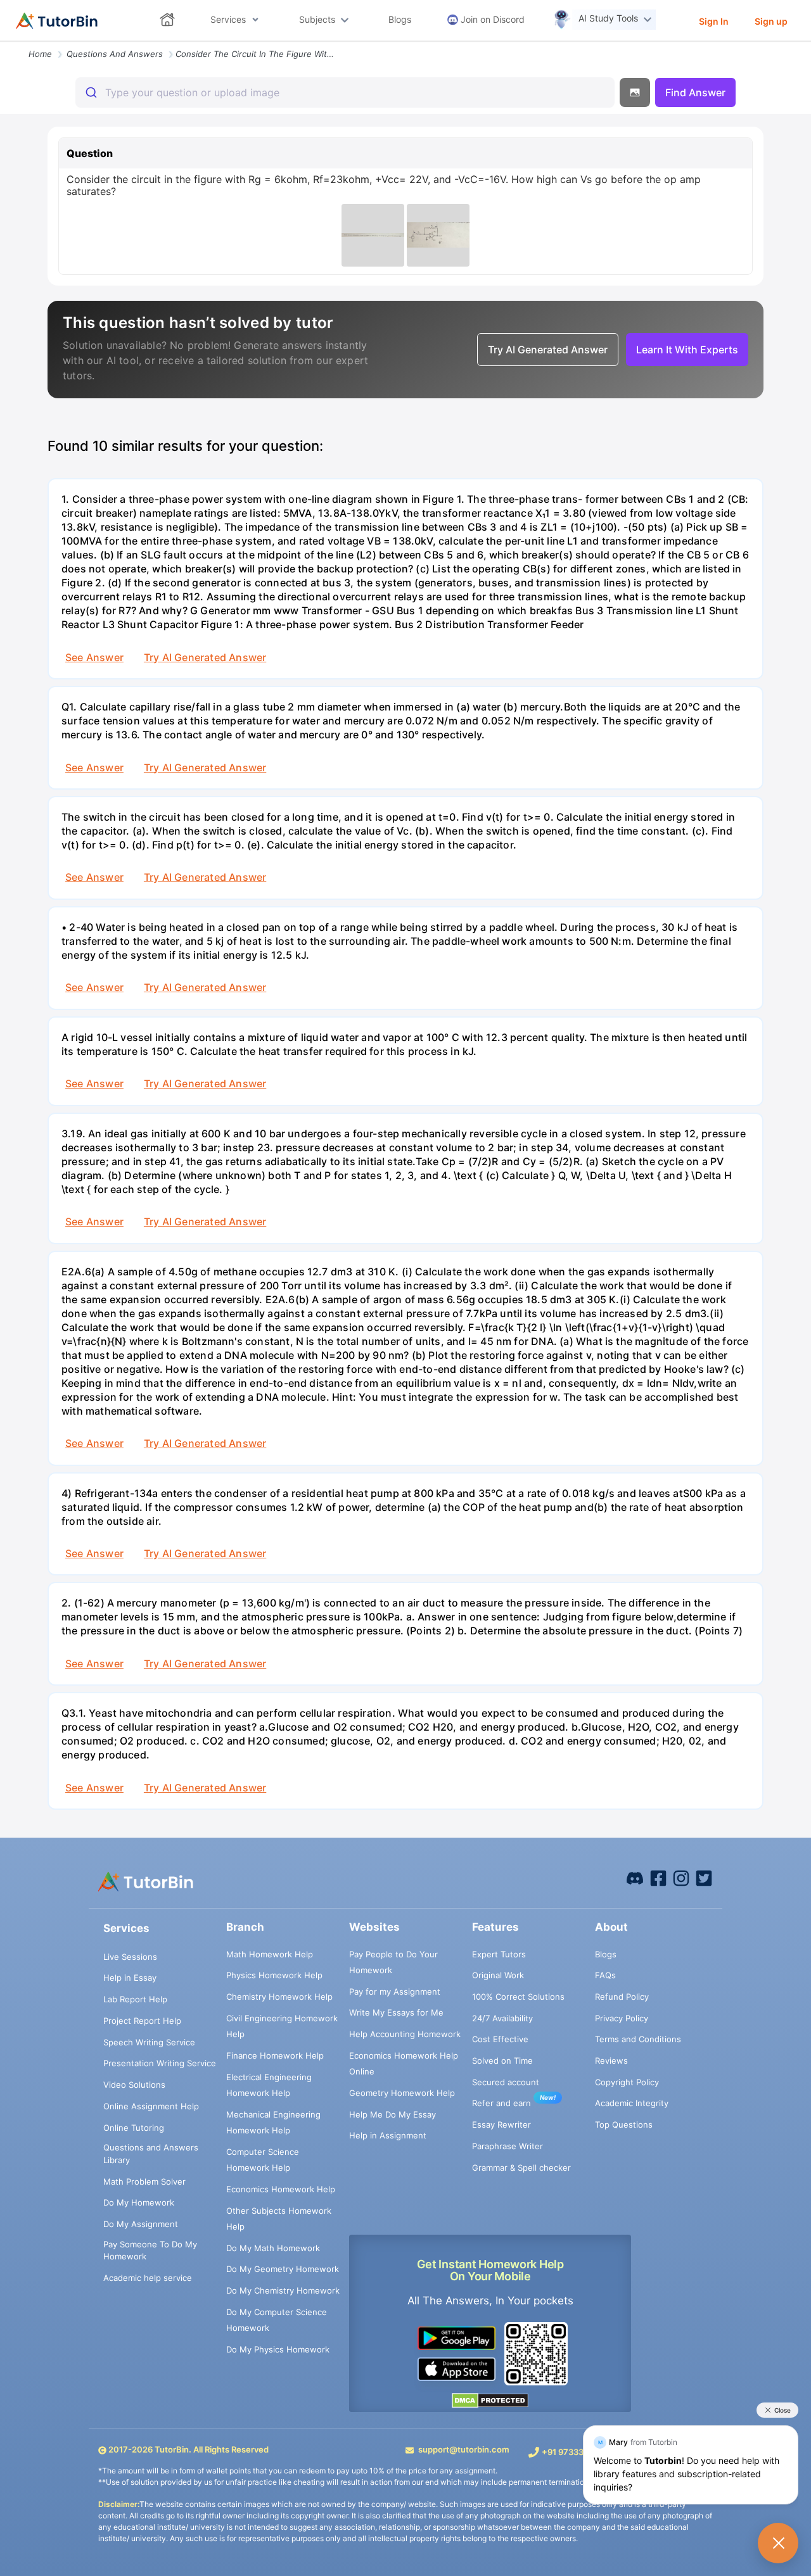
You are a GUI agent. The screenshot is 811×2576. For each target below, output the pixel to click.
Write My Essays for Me (396, 2012)
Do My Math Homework (273, 2248)
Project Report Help (142, 2021)
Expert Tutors (499, 1954)
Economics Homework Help (281, 2189)
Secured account (506, 2082)
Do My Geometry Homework (283, 2269)
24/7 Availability (502, 2018)
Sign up (771, 21)
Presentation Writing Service (160, 2063)
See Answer (94, 657)
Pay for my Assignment (395, 1992)
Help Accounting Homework (405, 2034)
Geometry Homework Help (402, 2093)
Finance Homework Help (275, 2055)
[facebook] (635, 1878)
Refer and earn (501, 2103)
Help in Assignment (388, 2135)
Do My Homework (139, 2202)
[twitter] (704, 1878)
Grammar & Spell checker (521, 2168)
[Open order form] (5, 42)
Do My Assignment (141, 2224)
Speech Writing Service (149, 2042)
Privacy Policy (622, 2018)
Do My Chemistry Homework (283, 2290)
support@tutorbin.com (464, 2449)
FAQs (605, 1975)
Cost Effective (500, 2039)
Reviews (611, 2061)
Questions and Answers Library (151, 2154)
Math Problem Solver (144, 2181)
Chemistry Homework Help (279, 1997)
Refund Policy (622, 1997)
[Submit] (90, 92)
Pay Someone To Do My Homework (150, 2251)
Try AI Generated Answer (205, 657)
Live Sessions (130, 1957)
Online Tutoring (134, 2128)
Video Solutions (134, 2085)
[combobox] (345, 92)
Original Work (498, 1975)
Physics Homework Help (274, 1975)
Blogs (606, 1954)
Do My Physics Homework (278, 2349)
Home (40, 54)
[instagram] (681, 1878)
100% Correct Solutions (518, 1997)
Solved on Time (502, 2061)
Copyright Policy (627, 2082)
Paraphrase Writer (508, 2146)
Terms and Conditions (638, 2039)
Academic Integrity (632, 2103)
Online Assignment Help (151, 2106)
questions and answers (115, 54)
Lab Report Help (135, 1999)
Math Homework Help (270, 1954)
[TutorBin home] (57, 21)
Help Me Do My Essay (393, 2114)
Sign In (714, 21)
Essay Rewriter (501, 2125)
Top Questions (624, 2125)
